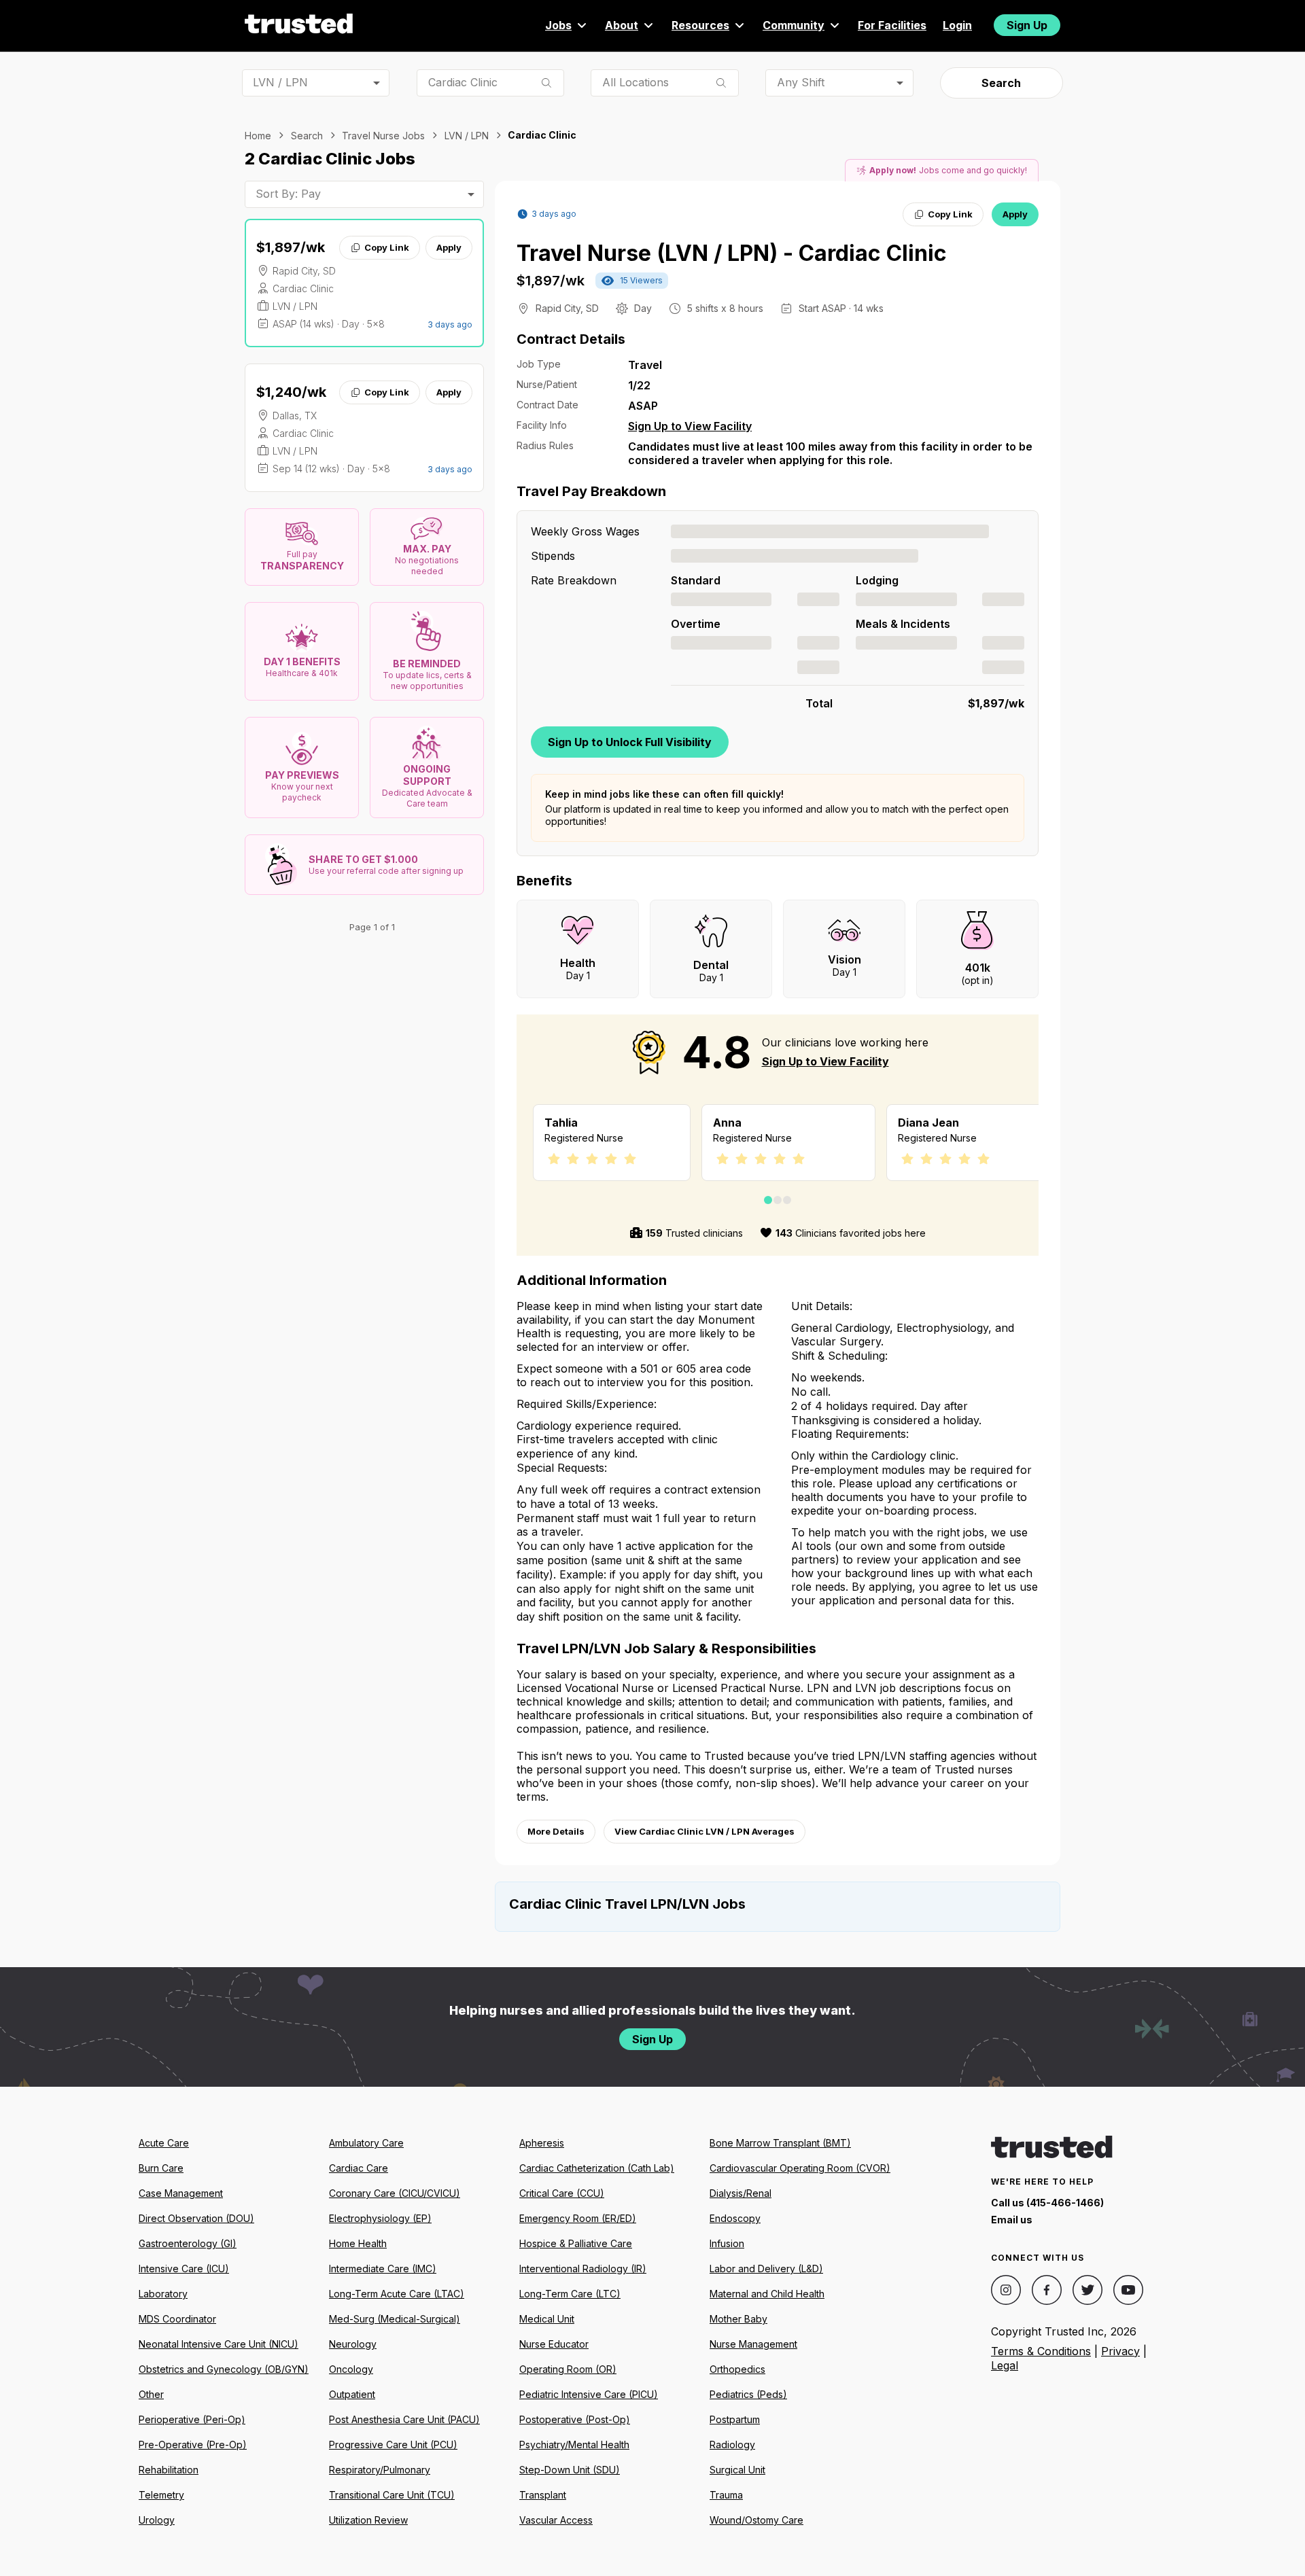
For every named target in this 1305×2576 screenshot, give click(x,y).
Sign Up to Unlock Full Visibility (630, 742)
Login (957, 25)
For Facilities (892, 25)
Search (1001, 83)
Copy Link (387, 247)
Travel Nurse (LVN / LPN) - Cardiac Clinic (732, 253)
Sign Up (1027, 25)
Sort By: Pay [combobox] (288, 194)
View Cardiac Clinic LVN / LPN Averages (704, 1831)
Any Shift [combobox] (801, 82)
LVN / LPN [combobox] (280, 82)
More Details (556, 1831)
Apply (449, 247)
